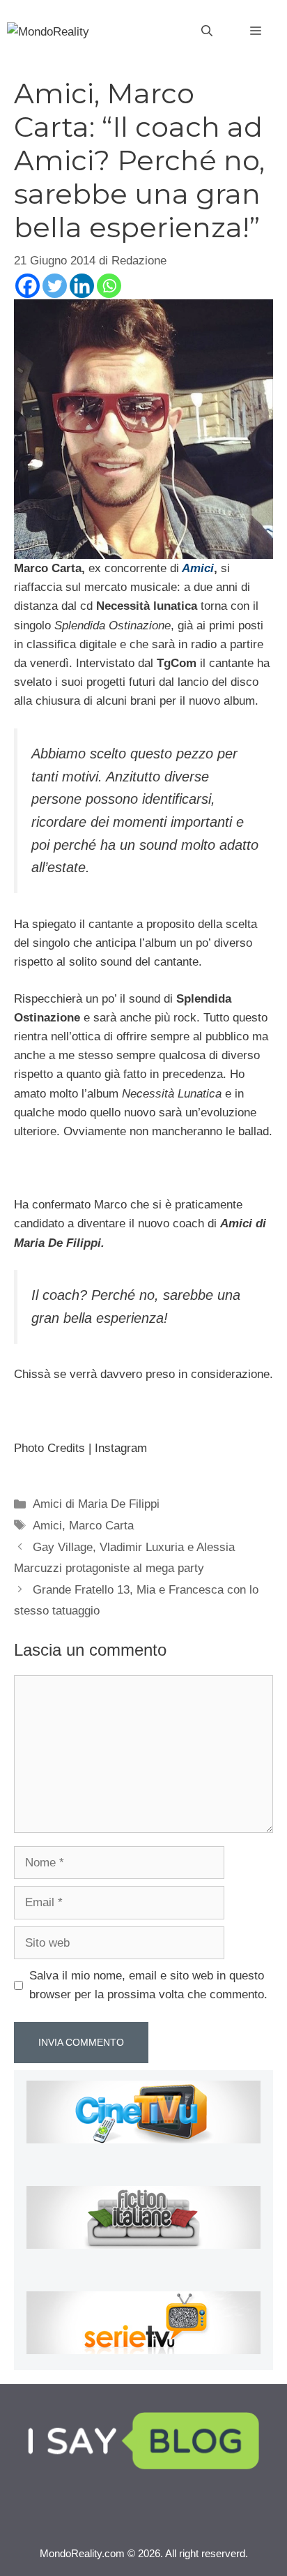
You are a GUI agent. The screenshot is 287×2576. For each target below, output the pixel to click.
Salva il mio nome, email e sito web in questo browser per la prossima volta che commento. (148, 1985)
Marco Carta (101, 1526)
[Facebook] (28, 286)
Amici (47, 1526)
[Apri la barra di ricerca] (207, 31)
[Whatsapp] (109, 286)
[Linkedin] (82, 286)
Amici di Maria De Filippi (96, 1504)
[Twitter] (55, 286)
